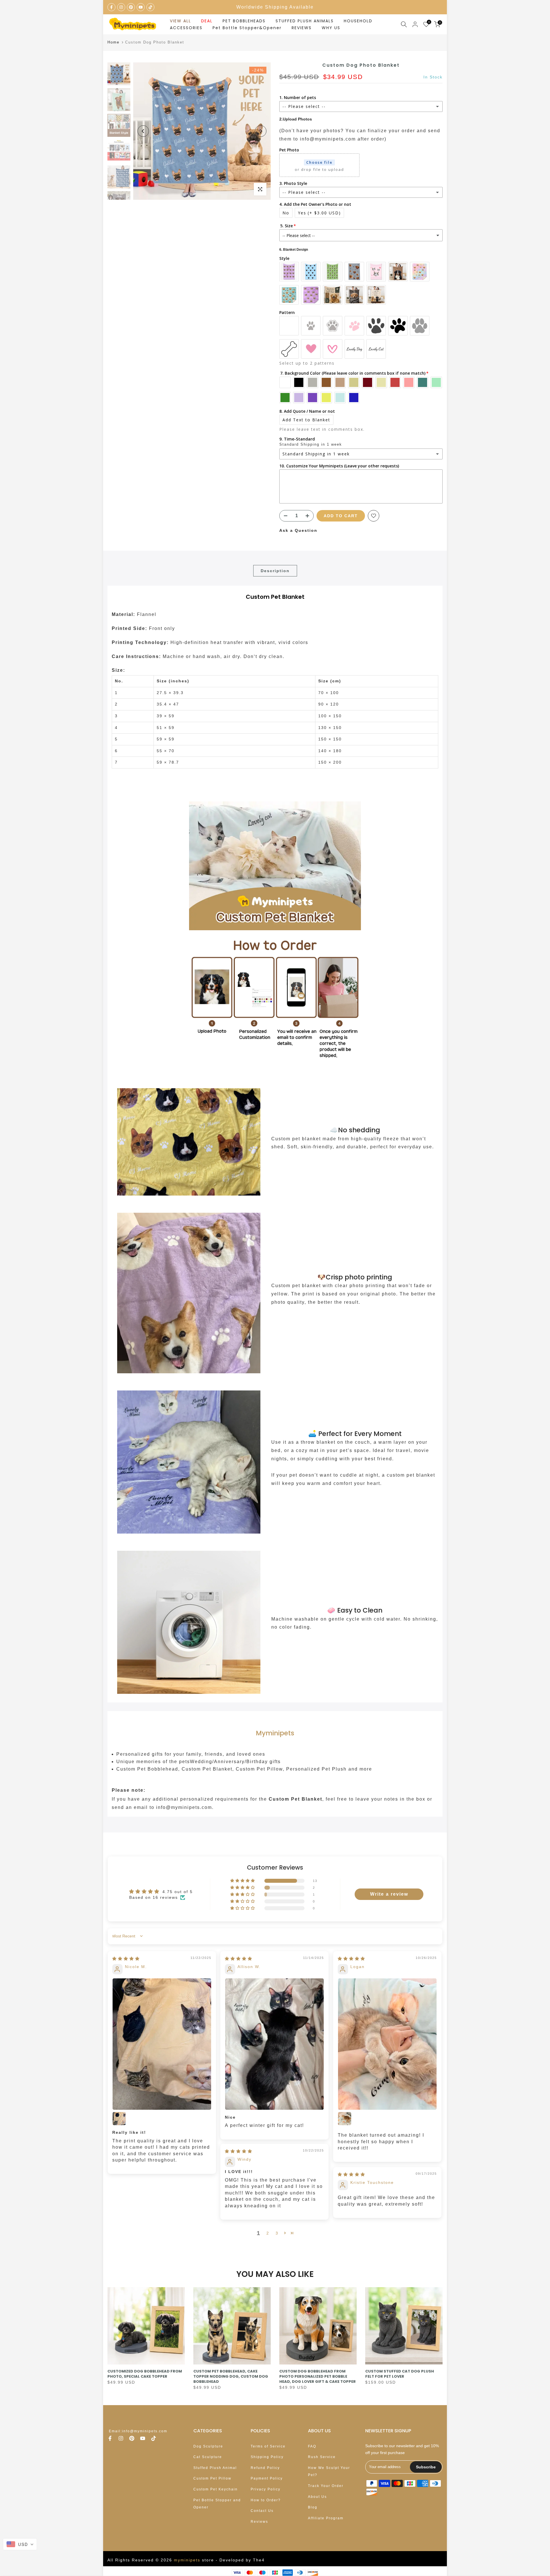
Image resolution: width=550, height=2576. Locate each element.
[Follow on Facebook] (111, 7)
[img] (126, 1959)
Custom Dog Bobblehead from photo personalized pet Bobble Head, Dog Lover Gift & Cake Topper (318, 2376)
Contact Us (262, 2511)
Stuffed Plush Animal (215, 2468)
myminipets (187, 2560)
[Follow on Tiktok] (150, 7)
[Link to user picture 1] (162, 2044)
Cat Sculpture (208, 2457)
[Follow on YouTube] (141, 7)
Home (113, 42)
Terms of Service (268, 2446)
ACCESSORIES (186, 28)
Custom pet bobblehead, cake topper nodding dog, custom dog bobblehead (231, 2376)
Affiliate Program (326, 2518)
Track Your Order (326, 2486)
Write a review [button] (389, 1894)
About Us (317, 2497)
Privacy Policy (266, 2489)
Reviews (259, 2522)
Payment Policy (267, 2478)
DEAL (207, 21)
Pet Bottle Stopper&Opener (247, 28)
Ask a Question (298, 530)
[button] (243, 1881)
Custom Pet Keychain (216, 2489)
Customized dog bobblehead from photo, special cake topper (145, 2374)
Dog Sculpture (208, 2446)
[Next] (261, 131)
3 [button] (277, 2233)
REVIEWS (302, 28)
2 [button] (268, 2233)
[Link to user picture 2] (119, 2119)
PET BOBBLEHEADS (244, 21)
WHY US (331, 28)
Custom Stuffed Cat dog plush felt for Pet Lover (400, 2374)
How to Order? (266, 2500)
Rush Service (322, 2457)
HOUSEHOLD (358, 21)
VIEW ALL (180, 21)
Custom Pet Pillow (212, 2478)
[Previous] (143, 131)
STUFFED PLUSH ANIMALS (305, 21)
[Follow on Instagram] (121, 7)
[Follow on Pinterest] (131, 7)
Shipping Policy (267, 2457)
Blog (313, 2507)
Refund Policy (265, 2468)
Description (275, 571)
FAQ (312, 2446)
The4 (259, 2560)
